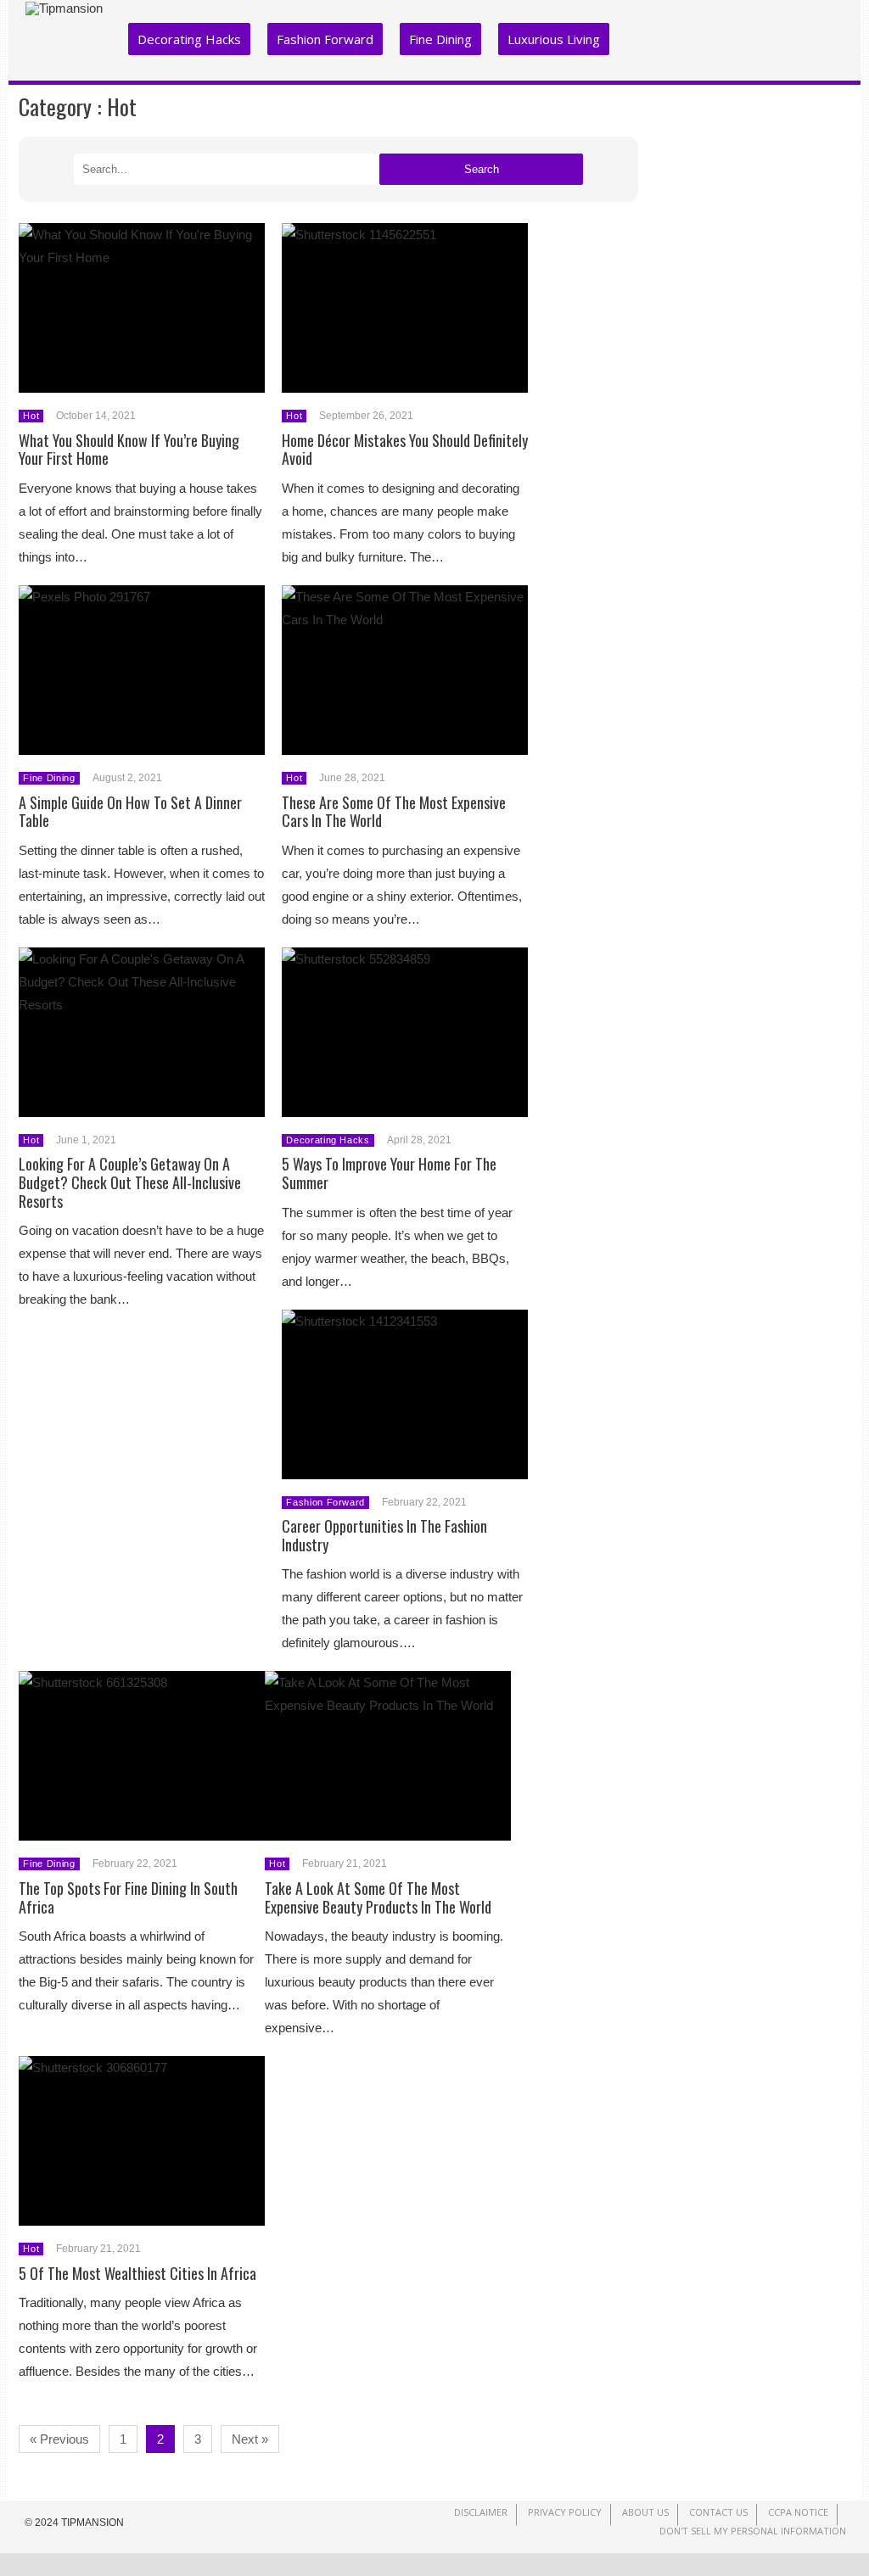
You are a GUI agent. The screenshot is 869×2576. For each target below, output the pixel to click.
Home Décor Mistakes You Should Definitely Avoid (405, 450)
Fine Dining (440, 39)
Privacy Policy (565, 2512)
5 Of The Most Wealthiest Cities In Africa (137, 2273)
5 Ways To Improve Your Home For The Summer (389, 1173)
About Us (645, 2512)
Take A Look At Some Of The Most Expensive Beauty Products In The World (378, 1897)
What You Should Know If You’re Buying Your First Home (129, 450)
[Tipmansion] (64, 8)
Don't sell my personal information (753, 2531)
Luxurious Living (554, 39)
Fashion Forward (325, 39)
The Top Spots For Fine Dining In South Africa (128, 1897)
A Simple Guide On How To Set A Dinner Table (130, 812)
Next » (250, 2439)
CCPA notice (798, 2512)
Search (482, 169)
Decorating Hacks (189, 39)
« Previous (59, 2439)
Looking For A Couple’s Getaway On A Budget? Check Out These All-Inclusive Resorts (130, 1182)
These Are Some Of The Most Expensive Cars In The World (394, 812)
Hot (31, 416)
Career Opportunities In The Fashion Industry (384, 1535)
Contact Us (718, 2512)
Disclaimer (481, 2512)
